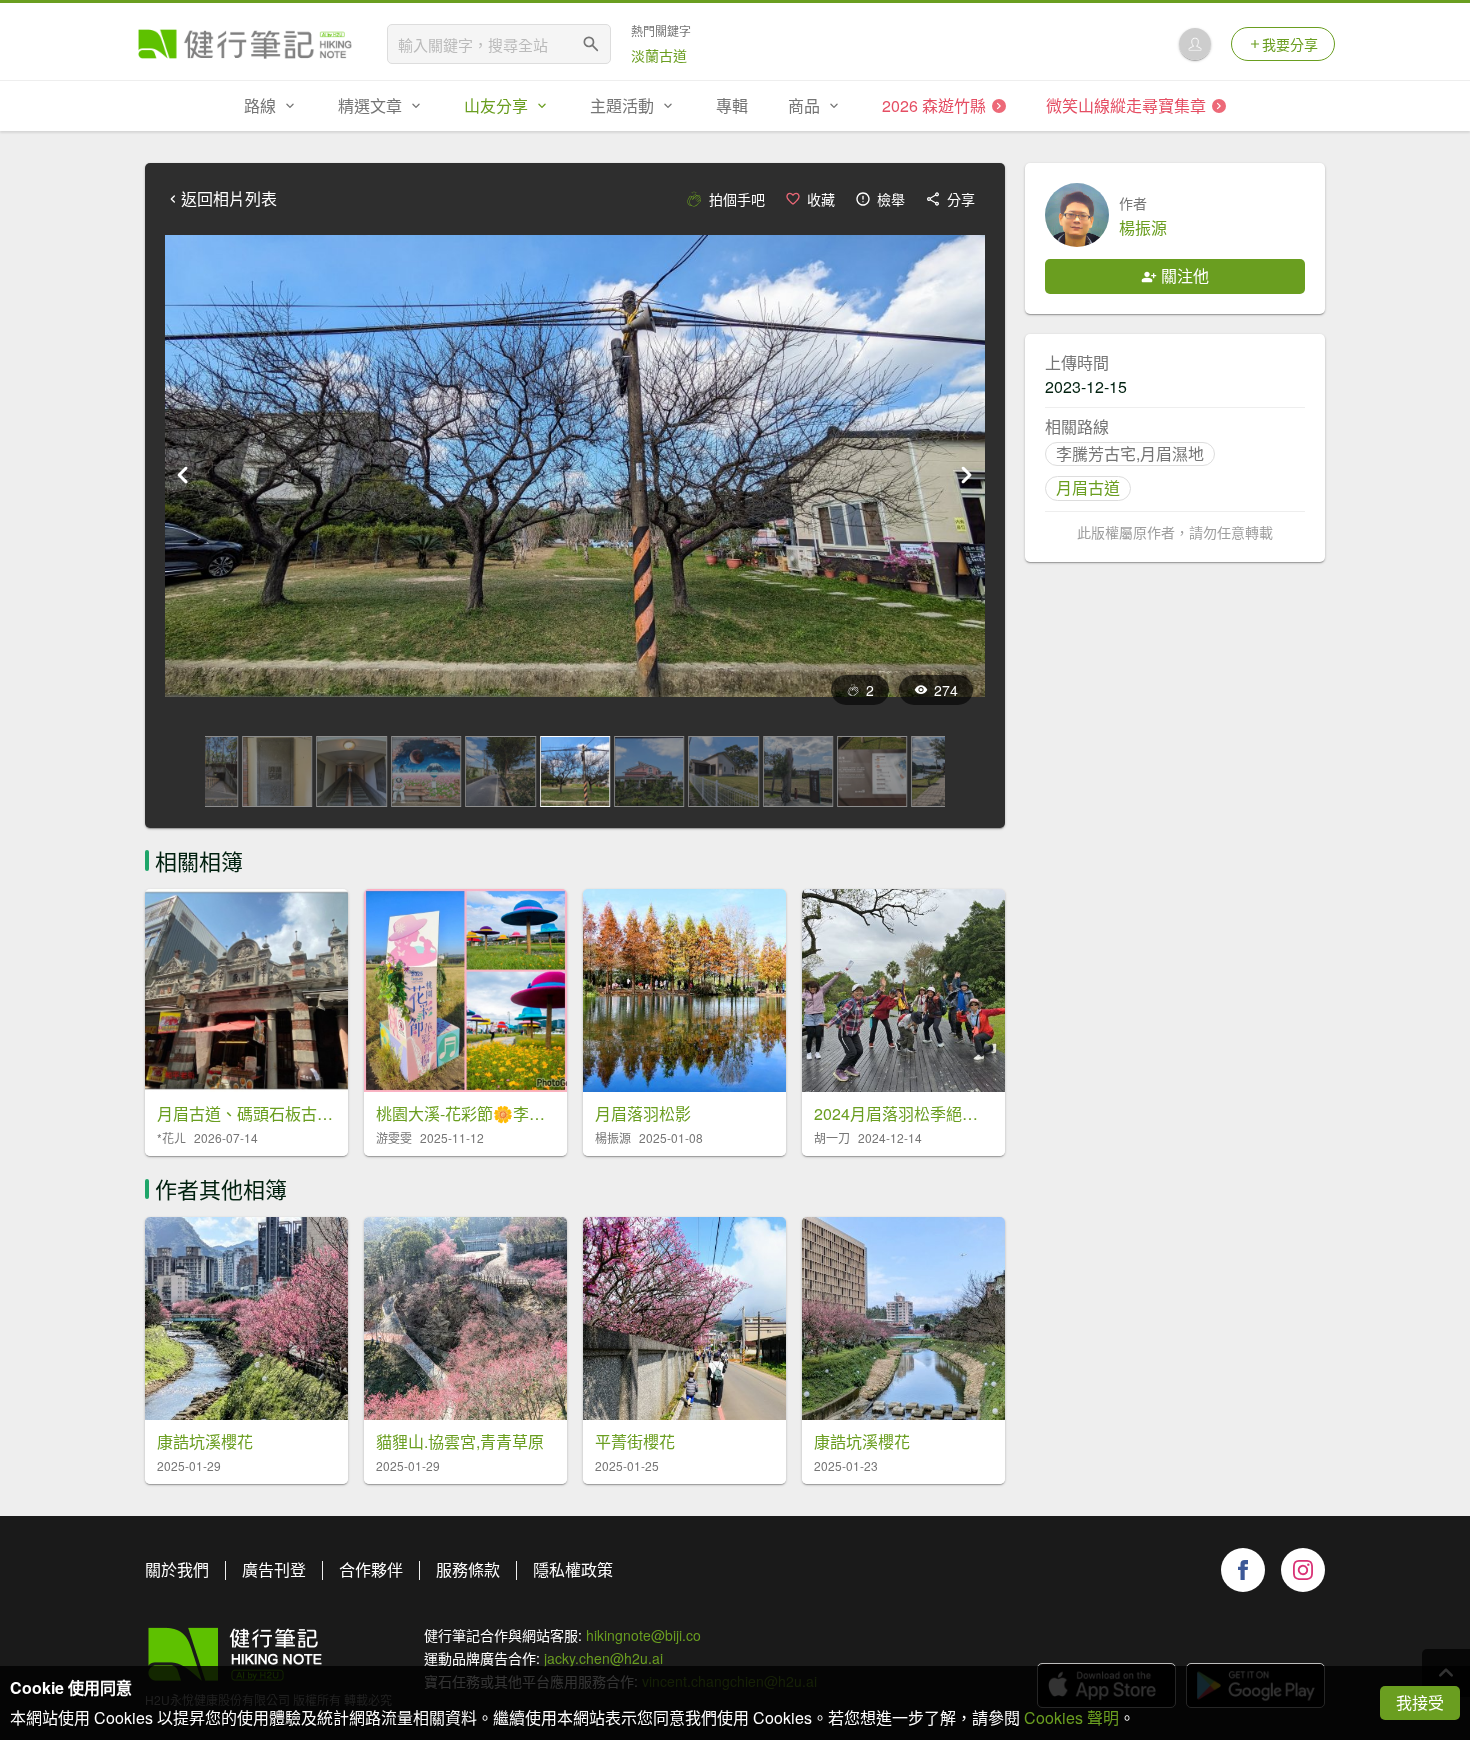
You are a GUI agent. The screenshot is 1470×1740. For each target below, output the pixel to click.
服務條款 (468, 1569)
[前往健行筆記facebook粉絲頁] (1243, 1570)
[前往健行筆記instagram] (1303, 1570)
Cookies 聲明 (1071, 1717)
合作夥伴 (371, 1569)
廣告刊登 (274, 1569)
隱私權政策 (573, 1569)
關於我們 (177, 1569)
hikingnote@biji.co (643, 1635)
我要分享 (1290, 44)
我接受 (1420, 1702)
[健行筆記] (245, 44)
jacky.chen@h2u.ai (603, 1658)
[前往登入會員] (1195, 44)
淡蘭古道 (659, 55)
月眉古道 (1088, 487)
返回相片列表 (229, 199)
